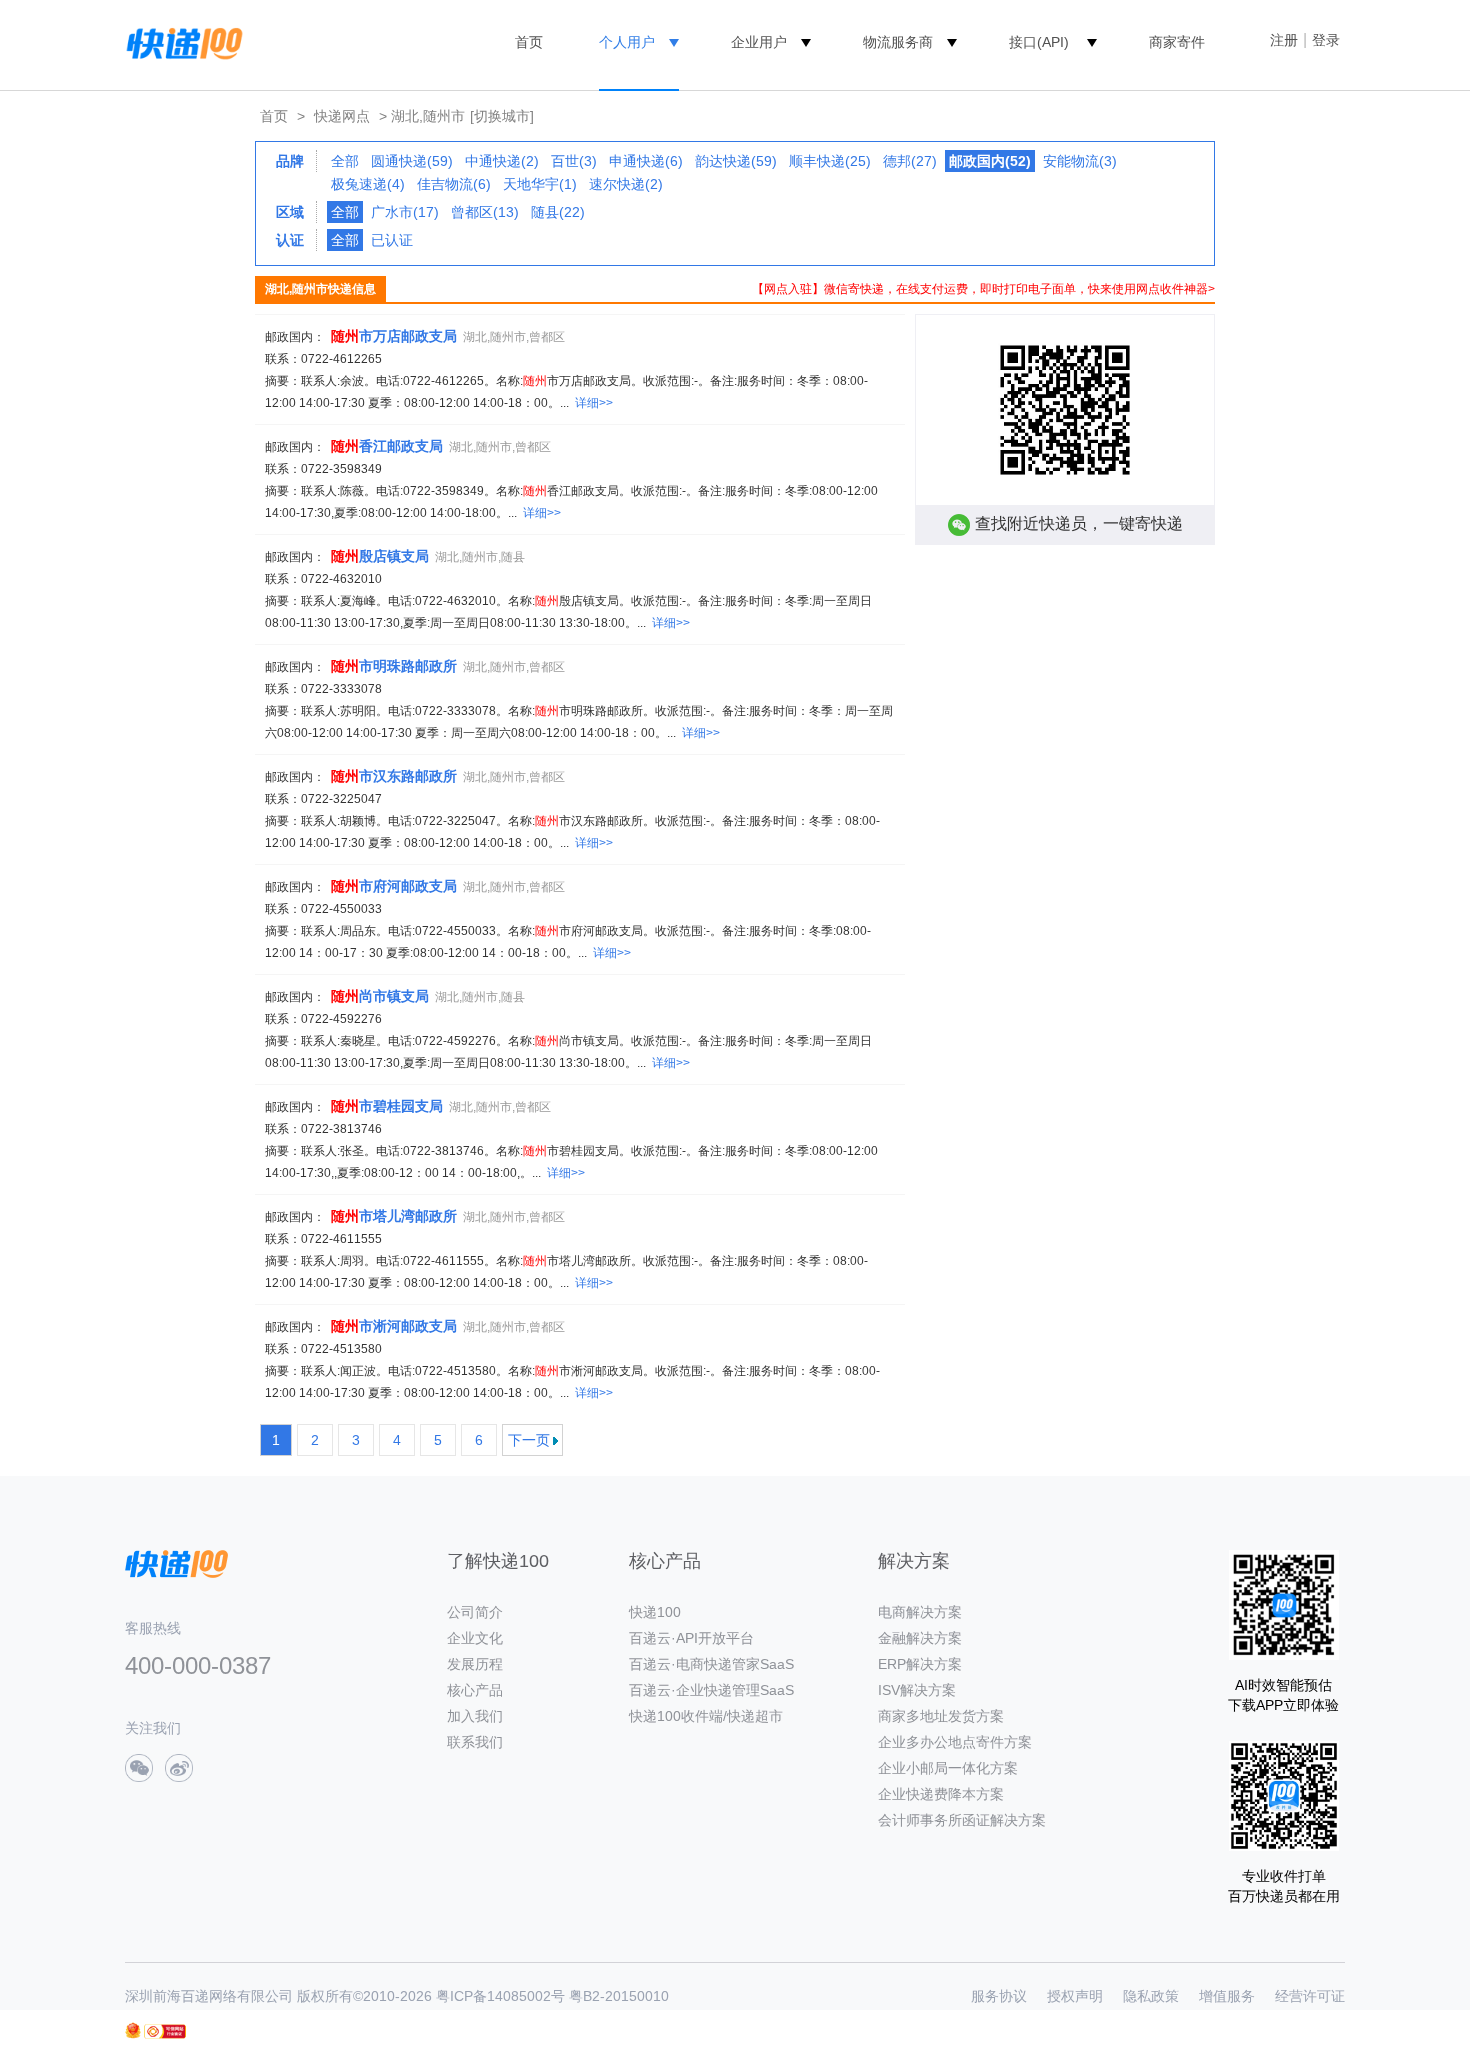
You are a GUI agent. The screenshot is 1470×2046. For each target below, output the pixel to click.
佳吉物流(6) (454, 184)
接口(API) (1039, 42)
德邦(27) (910, 161)
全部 (345, 161)
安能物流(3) (1080, 161)
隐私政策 (1151, 1996)
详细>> (594, 403)
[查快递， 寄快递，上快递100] (181, 42)
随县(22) (558, 212)
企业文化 (475, 1638)
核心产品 (475, 1690)
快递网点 (342, 116)
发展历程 (475, 1664)
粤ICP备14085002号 (500, 1996)
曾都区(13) (485, 212)
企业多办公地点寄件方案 (955, 1742)
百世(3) (574, 161)
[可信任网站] (165, 2031)
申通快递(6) (646, 161)
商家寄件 (1177, 42)
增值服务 (1227, 1996)
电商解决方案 (920, 1612)
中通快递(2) (502, 161)
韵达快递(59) (736, 161)
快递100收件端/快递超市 (706, 1716)
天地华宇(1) (540, 184)
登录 (1326, 40)
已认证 (392, 240)
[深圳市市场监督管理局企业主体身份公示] (133, 2030)
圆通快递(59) (412, 161)
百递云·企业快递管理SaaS (711, 1690)
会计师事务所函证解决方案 (962, 1820)
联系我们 (475, 1742)
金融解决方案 (920, 1638)
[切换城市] (502, 116)
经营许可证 (1310, 1996)
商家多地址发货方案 (941, 1716)
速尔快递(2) (626, 184)
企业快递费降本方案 (941, 1794)
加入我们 (475, 1716)
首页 (529, 42)
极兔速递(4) (368, 184)
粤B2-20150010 (619, 1996)
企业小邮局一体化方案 (948, 1768)
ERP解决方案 (920, 1664)
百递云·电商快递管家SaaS (711, 1664)
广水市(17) (405, 212)
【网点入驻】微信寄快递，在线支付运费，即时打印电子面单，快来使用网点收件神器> (983, 289)
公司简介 (475, 1612)
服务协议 (999, 1996)
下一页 (529, 1440)
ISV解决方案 (917, 1690)
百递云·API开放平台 (691, 1638)
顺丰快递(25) (830, 161)
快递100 (655, 1612)
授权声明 (1075, 1996)
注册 (1284, 40)
